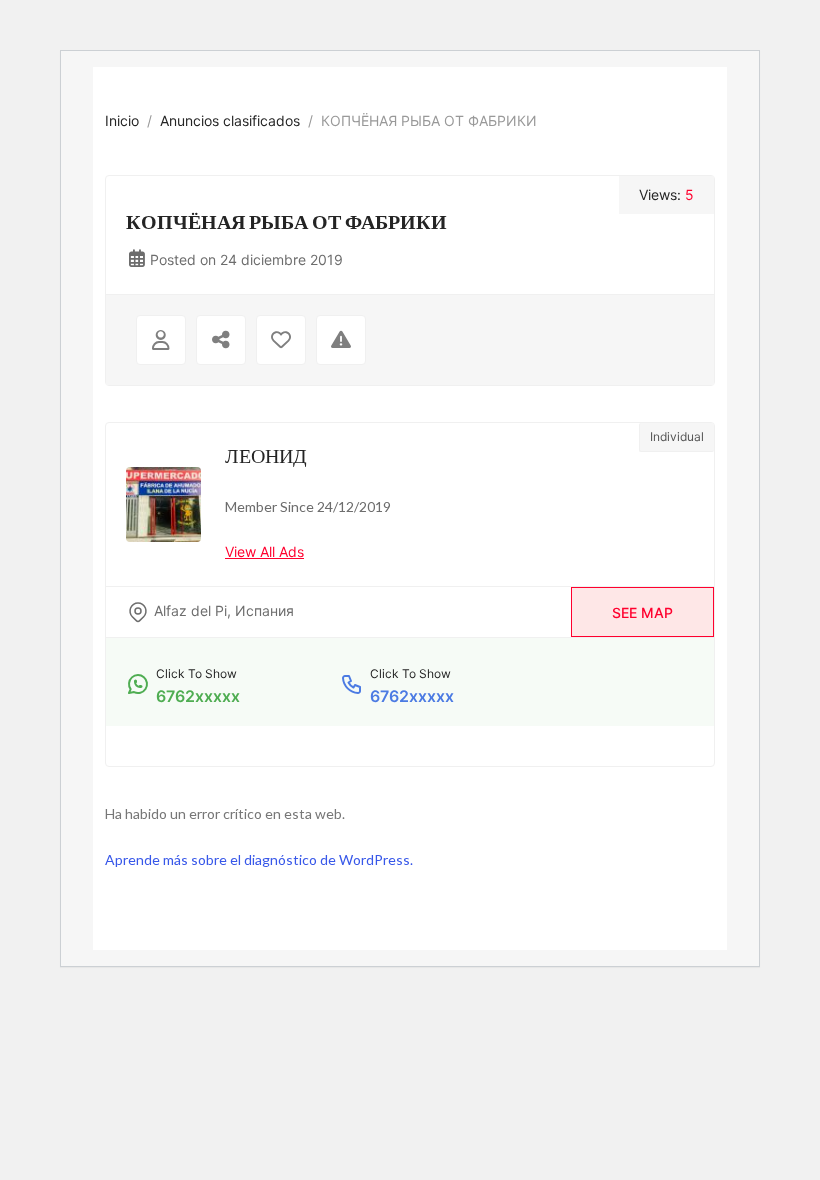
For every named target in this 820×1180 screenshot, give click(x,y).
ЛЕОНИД (266, 455)
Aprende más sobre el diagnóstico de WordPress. (259, 859)
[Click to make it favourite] (281, 340)
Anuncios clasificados (230, 120)
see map (642, 612)
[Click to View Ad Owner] (161, 340)
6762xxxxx (198, 696)
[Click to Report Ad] (341, 340)
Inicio (122, 120)
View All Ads (264, 551)
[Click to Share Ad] (221, 340)
